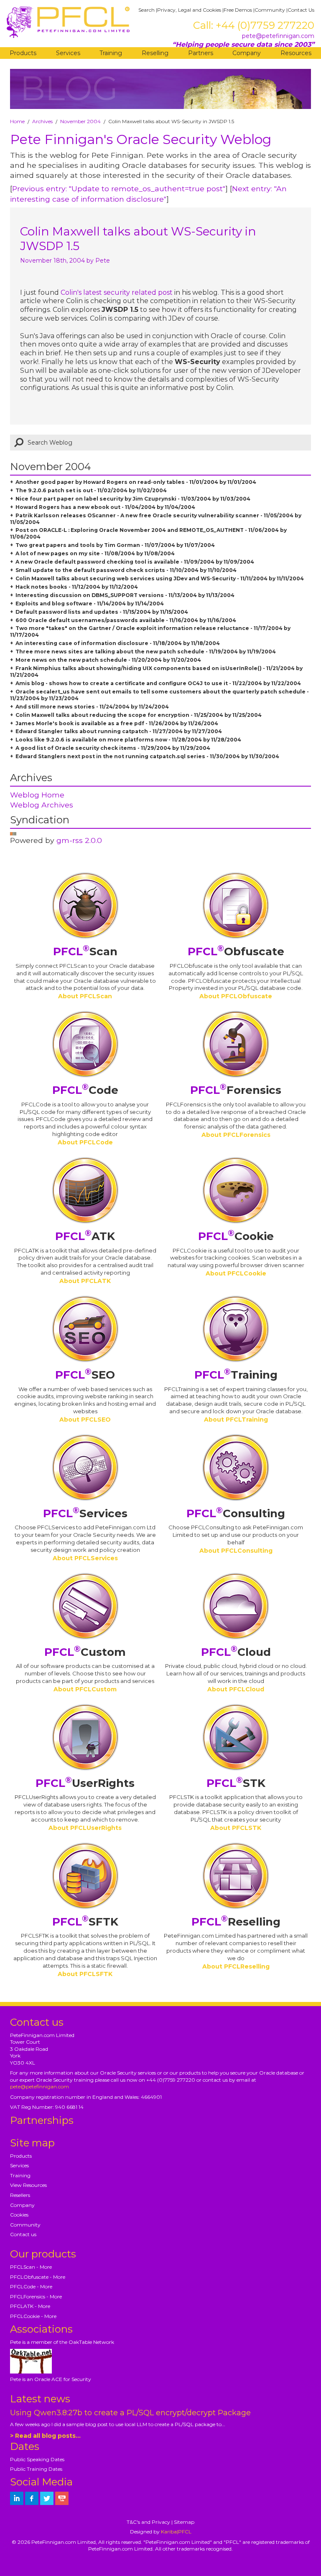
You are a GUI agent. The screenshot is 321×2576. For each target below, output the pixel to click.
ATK (85, 1236)
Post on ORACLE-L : (43, 530)
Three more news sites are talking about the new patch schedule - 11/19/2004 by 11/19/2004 (146, 652)
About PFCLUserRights (85, 1828)
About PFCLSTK (236, 1828)
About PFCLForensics (236, 1135)
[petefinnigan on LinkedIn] (17, 2498)
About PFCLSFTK (85, 1974)
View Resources (28, 2185)
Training (111, 53)
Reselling (155, 53)
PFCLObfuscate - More (38, 2277)
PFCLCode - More (31, 2286)
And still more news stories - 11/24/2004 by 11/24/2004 (92, 707)
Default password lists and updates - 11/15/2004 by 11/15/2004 (102, 612)
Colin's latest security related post (117, 292)
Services (68, 53)
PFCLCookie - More (33, 2316)
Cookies (19, 2215)
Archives (42, 121)
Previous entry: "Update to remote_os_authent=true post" (119, 189)
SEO (85, 1375)
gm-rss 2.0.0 (79, 840)
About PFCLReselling (236, 1966)
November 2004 (80, 121)
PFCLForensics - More (36, 2296)
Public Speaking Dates (37, 2459)
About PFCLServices (85, 1558)
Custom (85, 1652)
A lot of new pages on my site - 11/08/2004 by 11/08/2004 (95, 553)
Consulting (236, 1513)
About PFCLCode (85, 1142)
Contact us (23, 2234)
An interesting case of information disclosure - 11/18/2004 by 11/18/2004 (118, 643)
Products (23, 53)
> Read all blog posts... (45, 2436)
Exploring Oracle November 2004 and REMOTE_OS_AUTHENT (157, 530)
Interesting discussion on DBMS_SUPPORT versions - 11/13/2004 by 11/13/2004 (125, 595)
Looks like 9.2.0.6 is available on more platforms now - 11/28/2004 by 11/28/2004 (128, 740)
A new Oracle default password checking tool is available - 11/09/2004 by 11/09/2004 (135, 562)
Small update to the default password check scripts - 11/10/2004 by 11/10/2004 (126, 570)
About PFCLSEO (85, 1420)
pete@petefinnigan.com (278, 36)
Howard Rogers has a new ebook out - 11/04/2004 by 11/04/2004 (105, 507)
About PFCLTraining (236, 1420)
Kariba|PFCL (176, 2532)
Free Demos (238, 10)
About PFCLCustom (85, 1689)
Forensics (236, 1090)
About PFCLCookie (236, 1273)
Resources (296, 53)
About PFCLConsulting (236, 1551)
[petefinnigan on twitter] (47, 2498)
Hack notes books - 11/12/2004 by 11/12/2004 (77, 587)
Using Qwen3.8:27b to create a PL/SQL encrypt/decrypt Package (130, 2413)
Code (85, 1090)
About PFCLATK (85, 1281)
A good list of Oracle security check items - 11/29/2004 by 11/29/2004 (113, 748)
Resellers (20, 2195)
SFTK (85, 1922)
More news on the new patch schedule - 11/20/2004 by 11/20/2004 (108, 660)
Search (146, 10)
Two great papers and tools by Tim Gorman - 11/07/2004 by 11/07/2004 (115, 545)
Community (270, 10)
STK (236, 1783)
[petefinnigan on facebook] (32, 2498)
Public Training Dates (36, 2469)
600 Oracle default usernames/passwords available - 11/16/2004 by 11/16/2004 (126, 620)
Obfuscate (236, 951)
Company (247, 53)
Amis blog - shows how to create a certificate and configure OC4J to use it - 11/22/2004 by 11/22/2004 (158, 683)
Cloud (236, 1652)
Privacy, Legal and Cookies (189, 10)
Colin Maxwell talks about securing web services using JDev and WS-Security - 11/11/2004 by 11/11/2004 (160, 578)
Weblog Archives (42, 805)
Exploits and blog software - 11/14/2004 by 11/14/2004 (90, 604)
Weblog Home (37, 795)
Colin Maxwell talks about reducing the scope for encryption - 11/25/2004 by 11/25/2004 (139, 715)
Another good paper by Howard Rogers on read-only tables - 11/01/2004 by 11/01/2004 (136, 482)
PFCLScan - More (31, 2267)
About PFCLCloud (236, 1689)
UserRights (85, 1783)
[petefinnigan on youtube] (62, 2498)
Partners (201, 53)
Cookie (236, 1236)
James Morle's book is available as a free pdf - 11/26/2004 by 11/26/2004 (117, 723)
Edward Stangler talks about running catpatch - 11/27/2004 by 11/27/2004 (119, 731)
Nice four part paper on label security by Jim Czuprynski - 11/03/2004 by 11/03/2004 (133, 499)
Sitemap (184, 2522)
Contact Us (301, 10)
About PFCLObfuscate (236, 996)
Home (17, 121)
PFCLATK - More (30, 2306)
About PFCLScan (85, 996)
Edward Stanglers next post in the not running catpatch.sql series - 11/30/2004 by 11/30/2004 (147, 756)
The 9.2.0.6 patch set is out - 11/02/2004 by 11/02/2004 (91, 490)
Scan (85, 951)
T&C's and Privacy (148, 2522)
